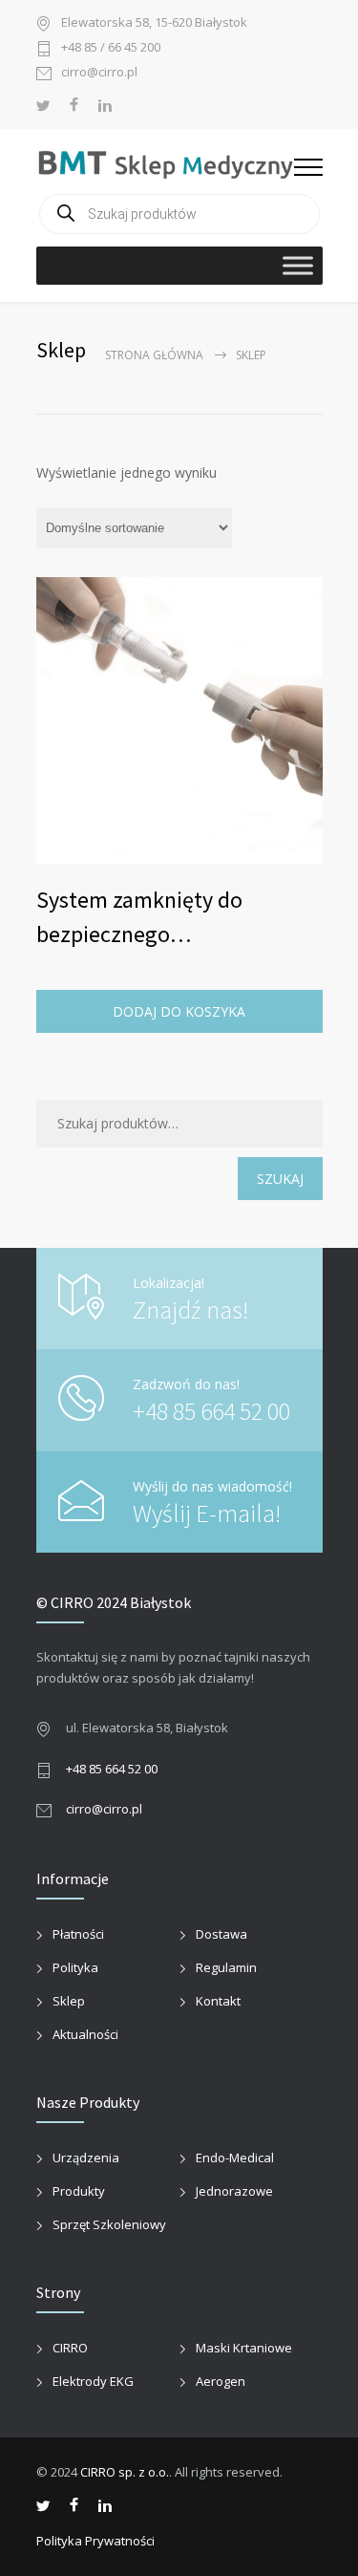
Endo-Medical (235, 2157)
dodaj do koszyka (179, 1011)
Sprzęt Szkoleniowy (109, 2224)
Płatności (78, 1934)
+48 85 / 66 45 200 (111, 48)
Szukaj (280, 1179)
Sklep (69, 2001)
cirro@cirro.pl (99, 73)
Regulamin (226, 1967)
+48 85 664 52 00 (211, 1411)
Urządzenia (86, 2157)
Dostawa (221, 1934)
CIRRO (70, 2348)
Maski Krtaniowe (244, 2348)
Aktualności (85, 2034)
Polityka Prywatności (95, 2541)
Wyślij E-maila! (207, 1513)
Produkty (79, 2191)
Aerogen (221, 2381)
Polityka (75, 1967)
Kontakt (218, 2001)
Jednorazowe (234, 2191)
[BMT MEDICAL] (165, 163)
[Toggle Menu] (298, 265)
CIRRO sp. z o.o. (125, 2472)
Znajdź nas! (190, 1309)
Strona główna (154, 355)
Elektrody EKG (93, 2381)
